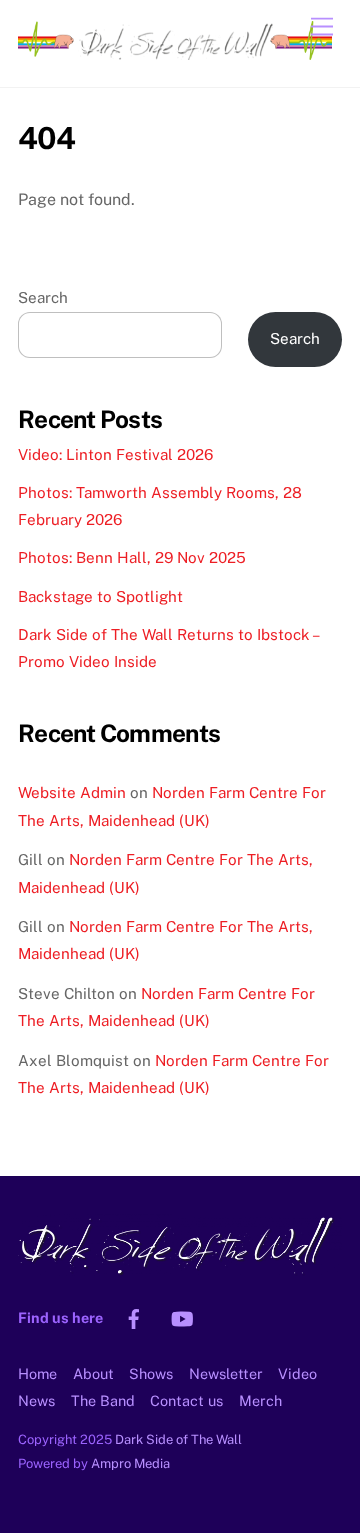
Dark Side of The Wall (178, 1439)
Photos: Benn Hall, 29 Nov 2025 (132, 557)
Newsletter (226, 1373)
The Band (103, 1400)
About (93, 1373)
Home (37, 1373)
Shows (151, 1373)
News (36, 1400)
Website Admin (72, 792)
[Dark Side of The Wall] (175, 51)
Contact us (186, 1400)
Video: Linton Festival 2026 (115, 454)
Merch (260, 1400)
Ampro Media (130, 1463)
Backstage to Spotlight (100, 596)
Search (43, 297)
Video (297, 1373)
